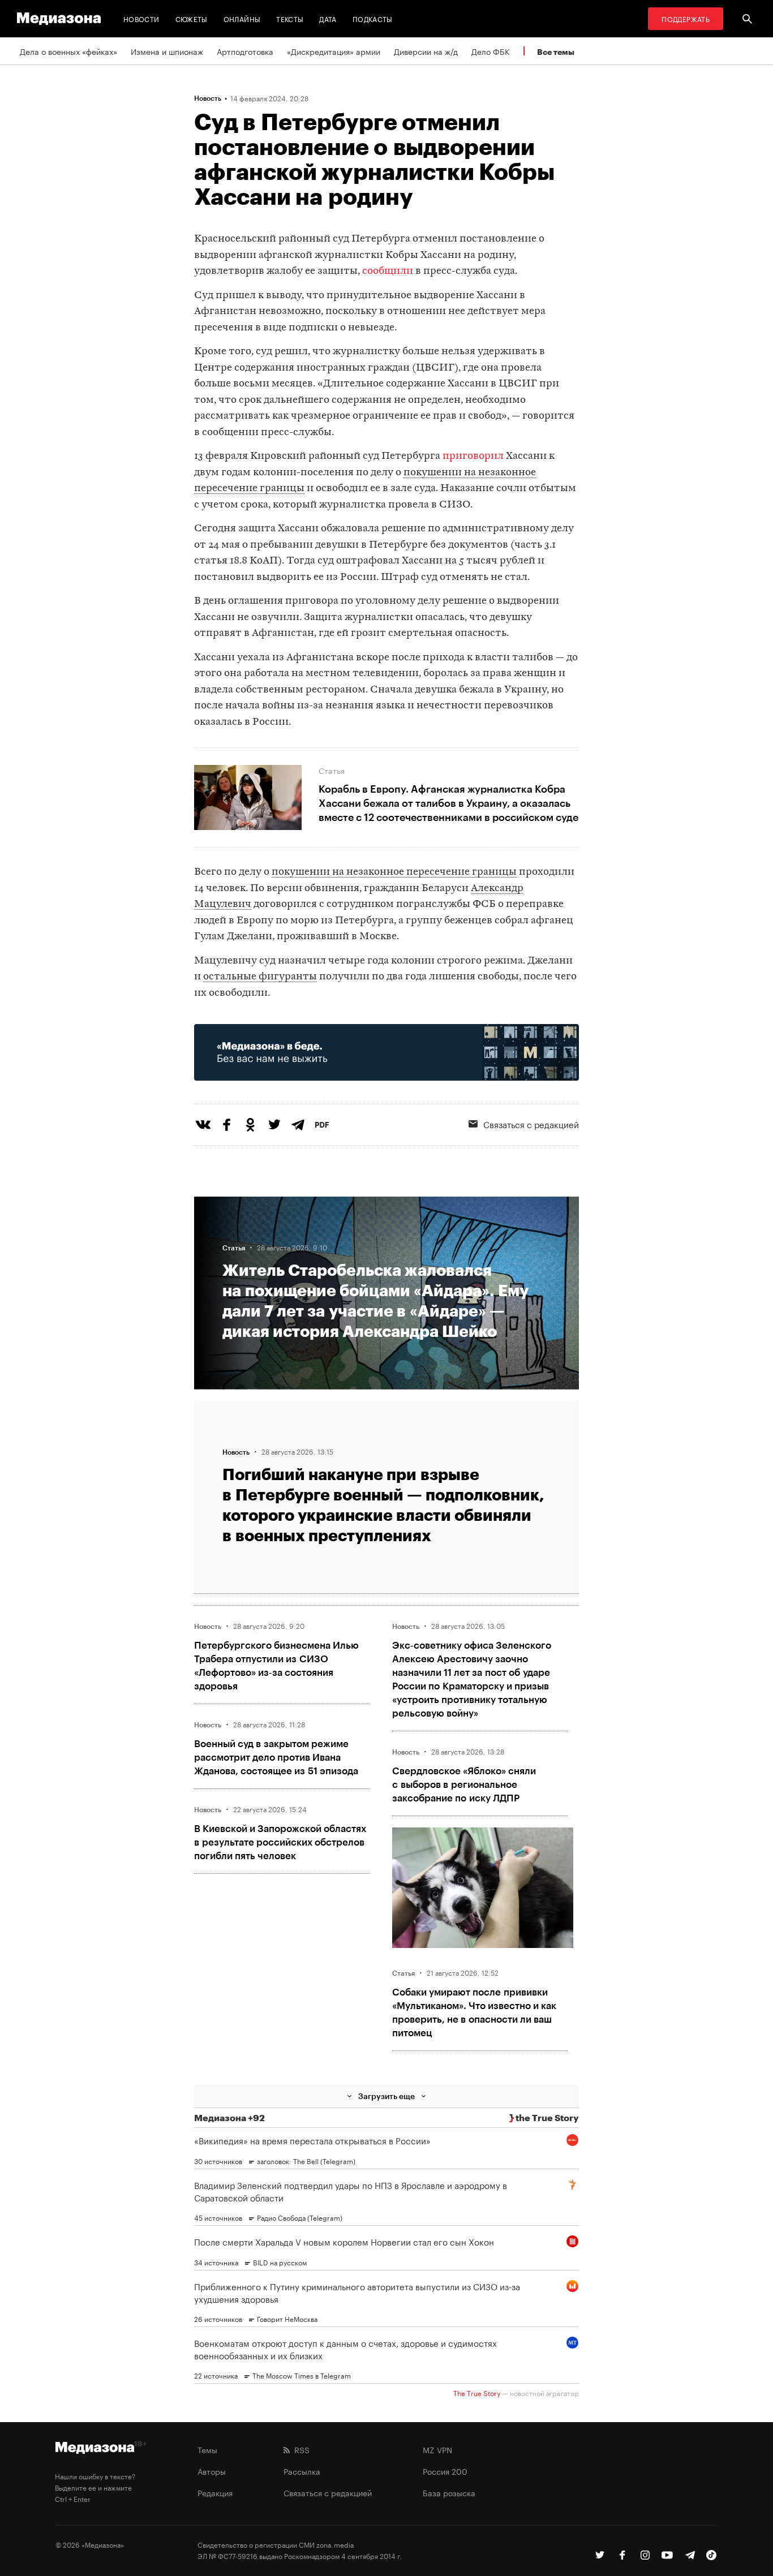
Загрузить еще (386, 2096)
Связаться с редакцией (531, 1124)
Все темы (556, 52)
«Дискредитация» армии (334, 51)
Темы (207, 2449)
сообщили (388, 271)
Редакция (215, 2492)
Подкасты (373, 18)
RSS (300, 2449)
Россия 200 (445, 2471)
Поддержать (686, 18)
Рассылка (302, 2471)
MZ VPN (437, 2449)
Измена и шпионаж (167, 51)
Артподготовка (245, 51)
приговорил (473, 456)
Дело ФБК (491, 51)
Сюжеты (192, 18)
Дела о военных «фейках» (68, 51)
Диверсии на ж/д (426, 51)
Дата (328, 18)
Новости (141, 18)
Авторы (212, 2471)
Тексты (290, 18)
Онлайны (242, 18)
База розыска (449, 2492)
